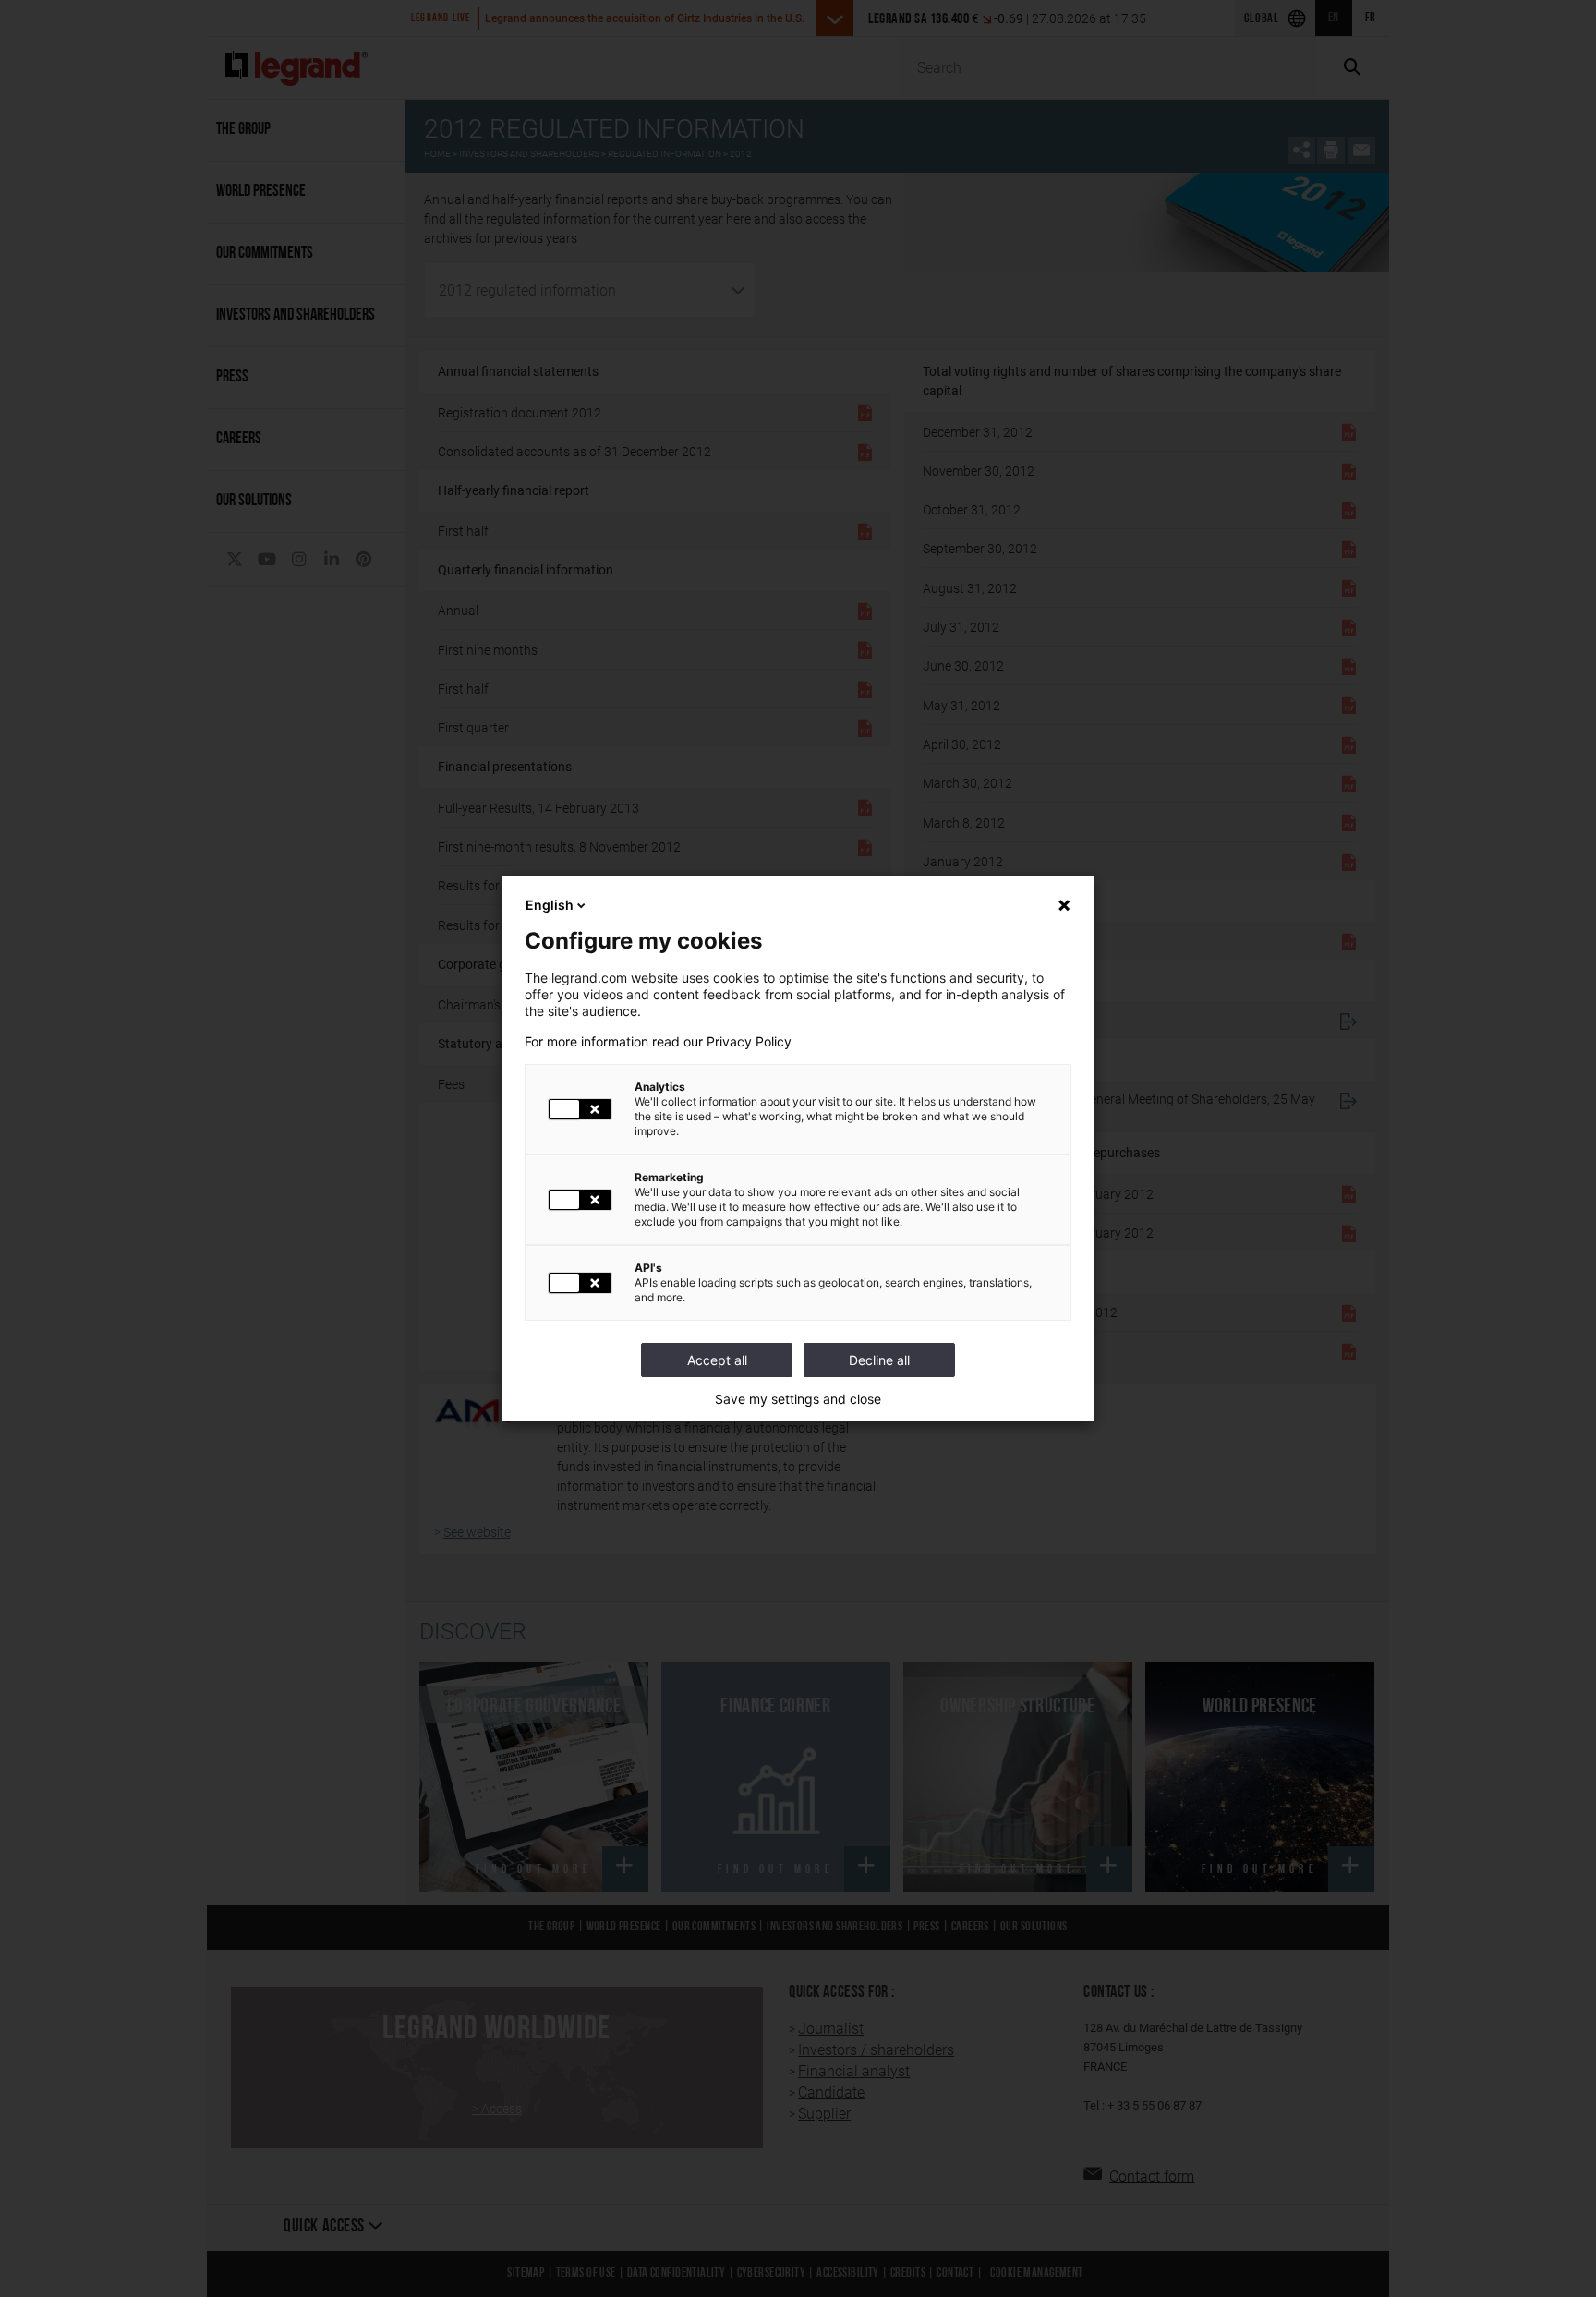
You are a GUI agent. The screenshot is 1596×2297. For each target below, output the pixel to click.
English (550, 905)
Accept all (717, 1360)
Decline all (879, 1360)
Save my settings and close (798, 1399)
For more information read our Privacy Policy (658, 1042)
